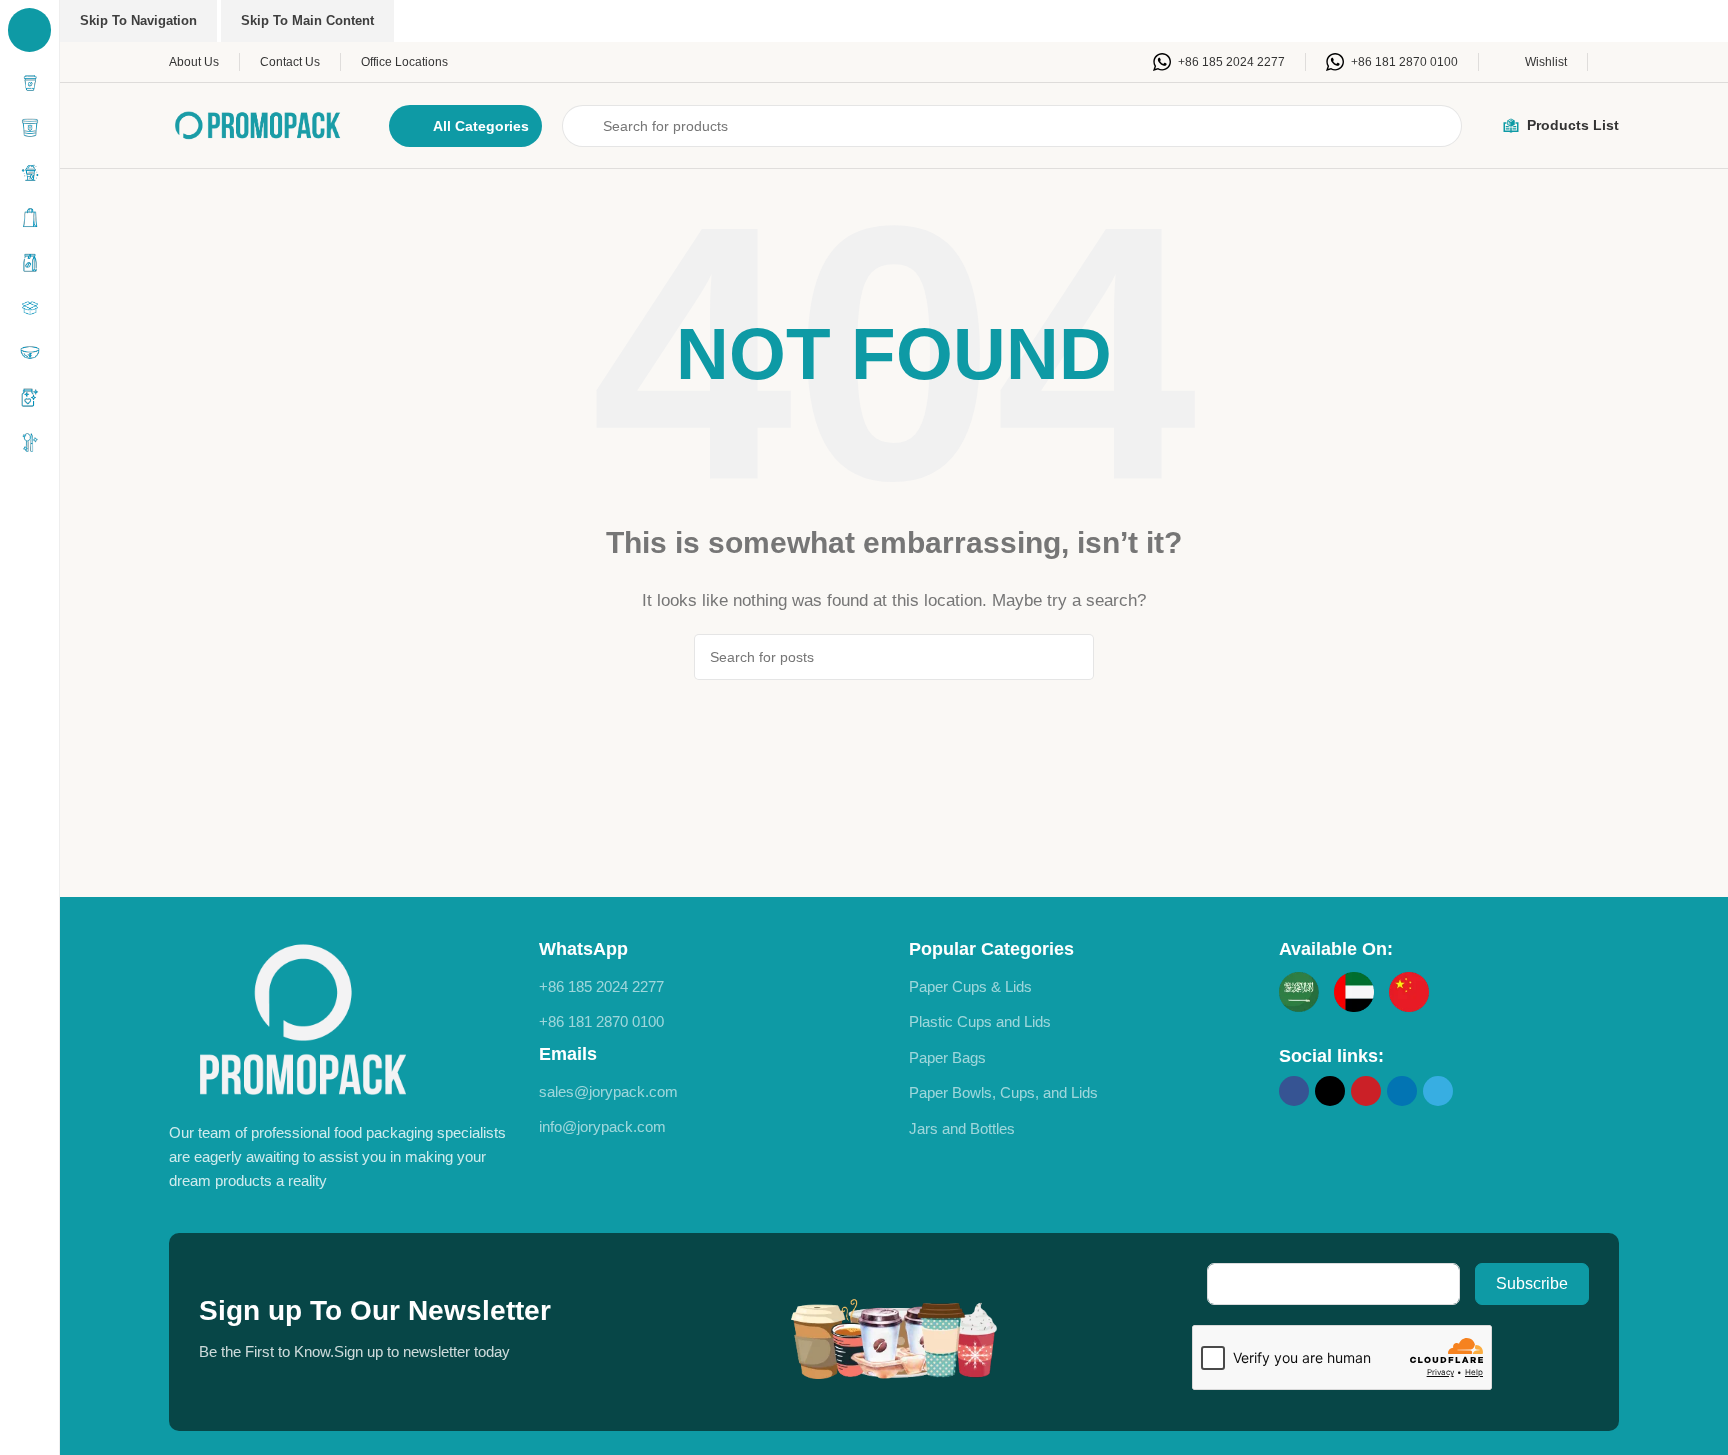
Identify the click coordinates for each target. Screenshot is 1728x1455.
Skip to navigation (138, 20)
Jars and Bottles (962, 1128)
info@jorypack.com (602, 1126)
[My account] (1613, 62)
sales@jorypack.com (608, 1091)
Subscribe (1532, 1283)
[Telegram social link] (1438, 1091)
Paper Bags (947, 1057)
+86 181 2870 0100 (601, 1021)
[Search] (1071, 657)
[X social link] (1330, 1091)
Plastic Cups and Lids (980, 1021)
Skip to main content (307, 20)
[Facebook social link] (1294, 1091)
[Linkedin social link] (1402, 1091)
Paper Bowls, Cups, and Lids (1003, 1092)
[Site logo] (259, 123)
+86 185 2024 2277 (601, 986)
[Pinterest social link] (1366, 1091)
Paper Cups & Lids (970, 986)
